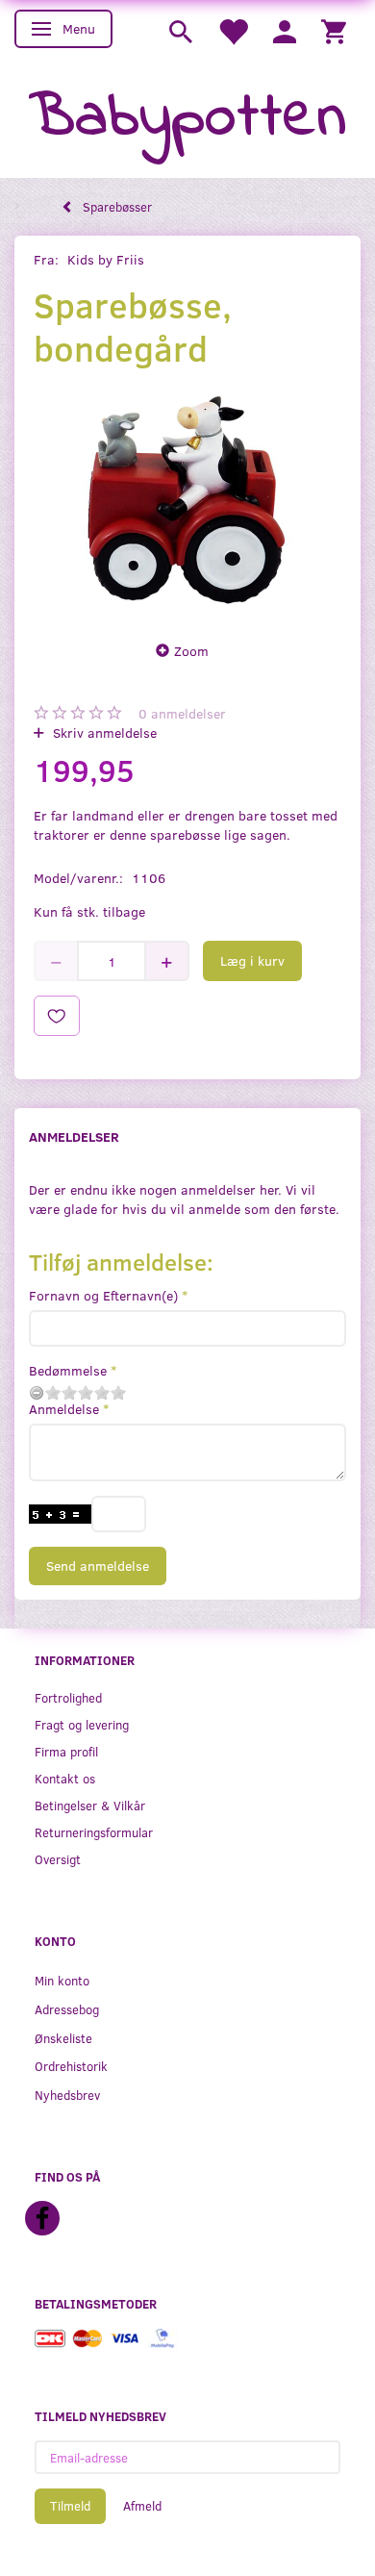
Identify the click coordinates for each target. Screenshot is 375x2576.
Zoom (191, 651)
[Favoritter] (233, 30)
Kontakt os (65, 1778)
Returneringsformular (94, 1832)
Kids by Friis (106, 259)
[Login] (285, 30)
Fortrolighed (68, 1697)
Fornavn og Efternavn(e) (103, 1295)
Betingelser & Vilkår (90, 1805)
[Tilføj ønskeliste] (57, 1016)
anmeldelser (182, 713)
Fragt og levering (82, 1724)
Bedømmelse (68, 1370)
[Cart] (334, 30)
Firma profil (66, 1751)
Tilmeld (70, 2506)
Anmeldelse (64, 1409)
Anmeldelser (74, 1136)
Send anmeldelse (98, 1566)
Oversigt (58, 1859)
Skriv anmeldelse (103, 732)
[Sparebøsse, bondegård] (187, 499)
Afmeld (142, 2506)
